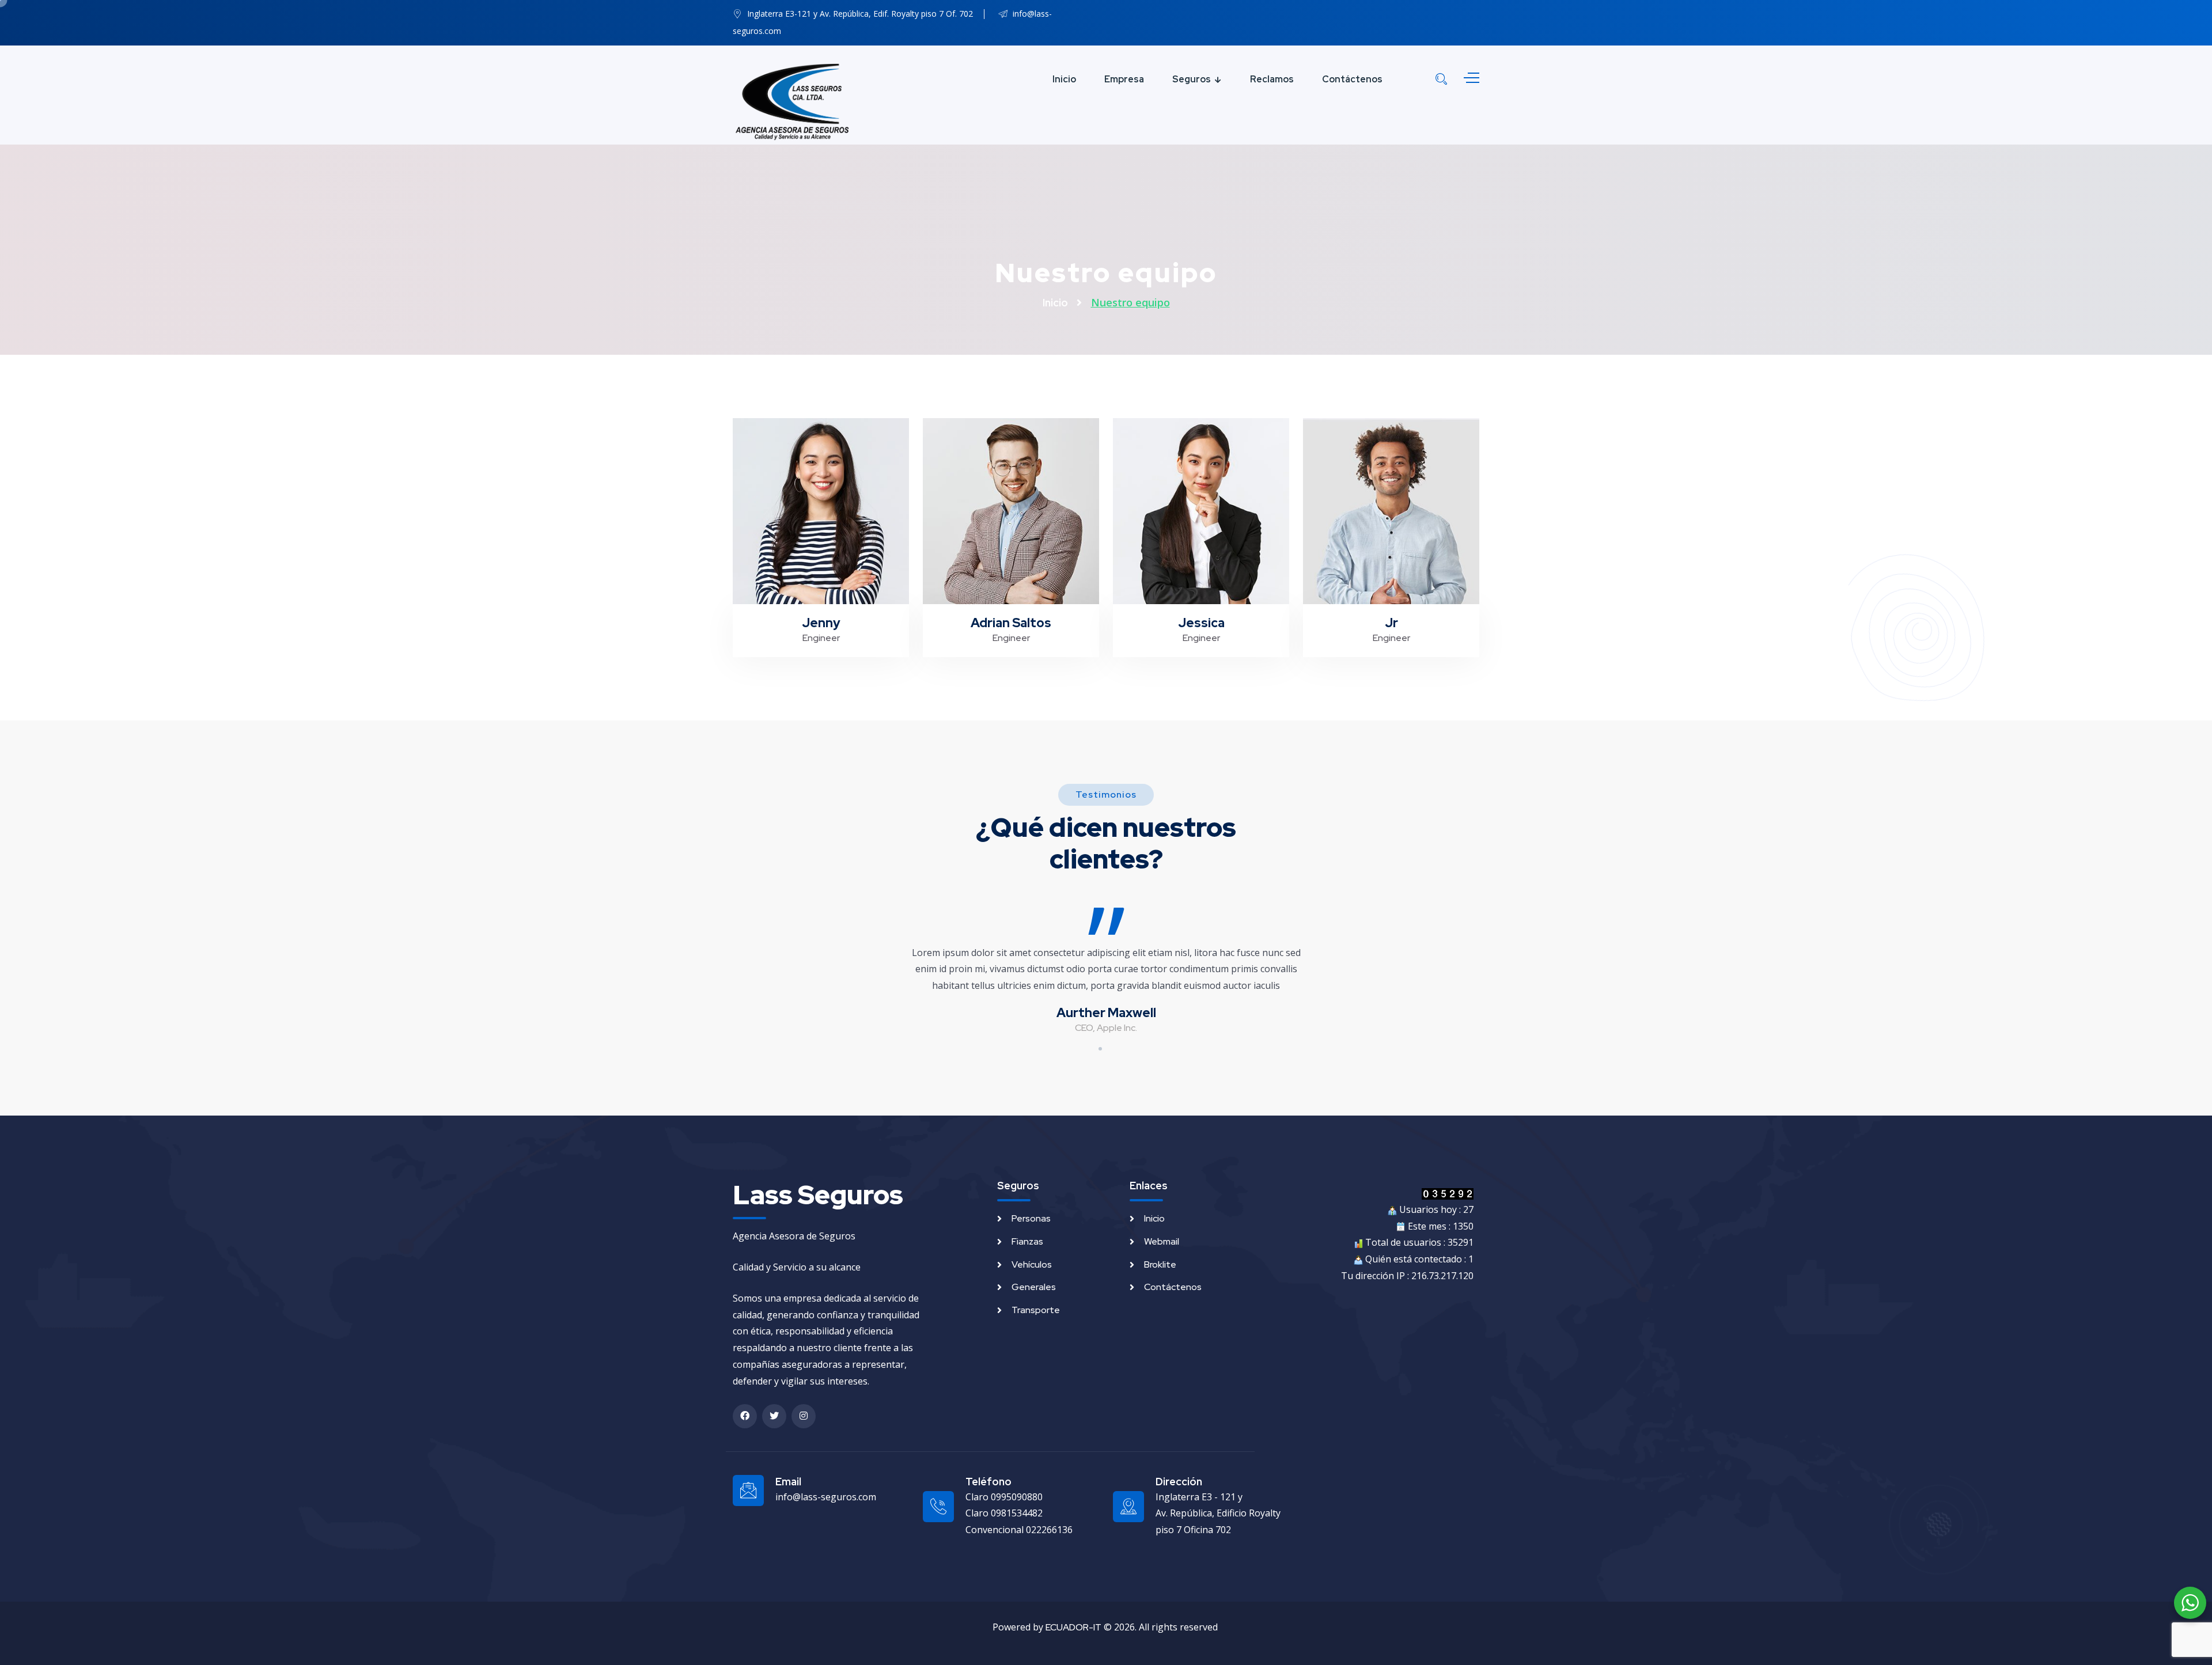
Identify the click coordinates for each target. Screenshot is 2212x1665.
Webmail (1162, 1241)
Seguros (1192, 79)
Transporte (1036, 1310)
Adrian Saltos (1011, 580)
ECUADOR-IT (1073, 1627)
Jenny (821, 580)
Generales (1034, 1287)
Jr (1391, 580)
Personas (1031, 1218)
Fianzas (1027, 1241)
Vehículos (1032, 1264)
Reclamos (1272, 79)
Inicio (1064, 79)
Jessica (1201, 580)
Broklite (1160, 1264)
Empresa (1124, 79)
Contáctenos (1352, 79)
